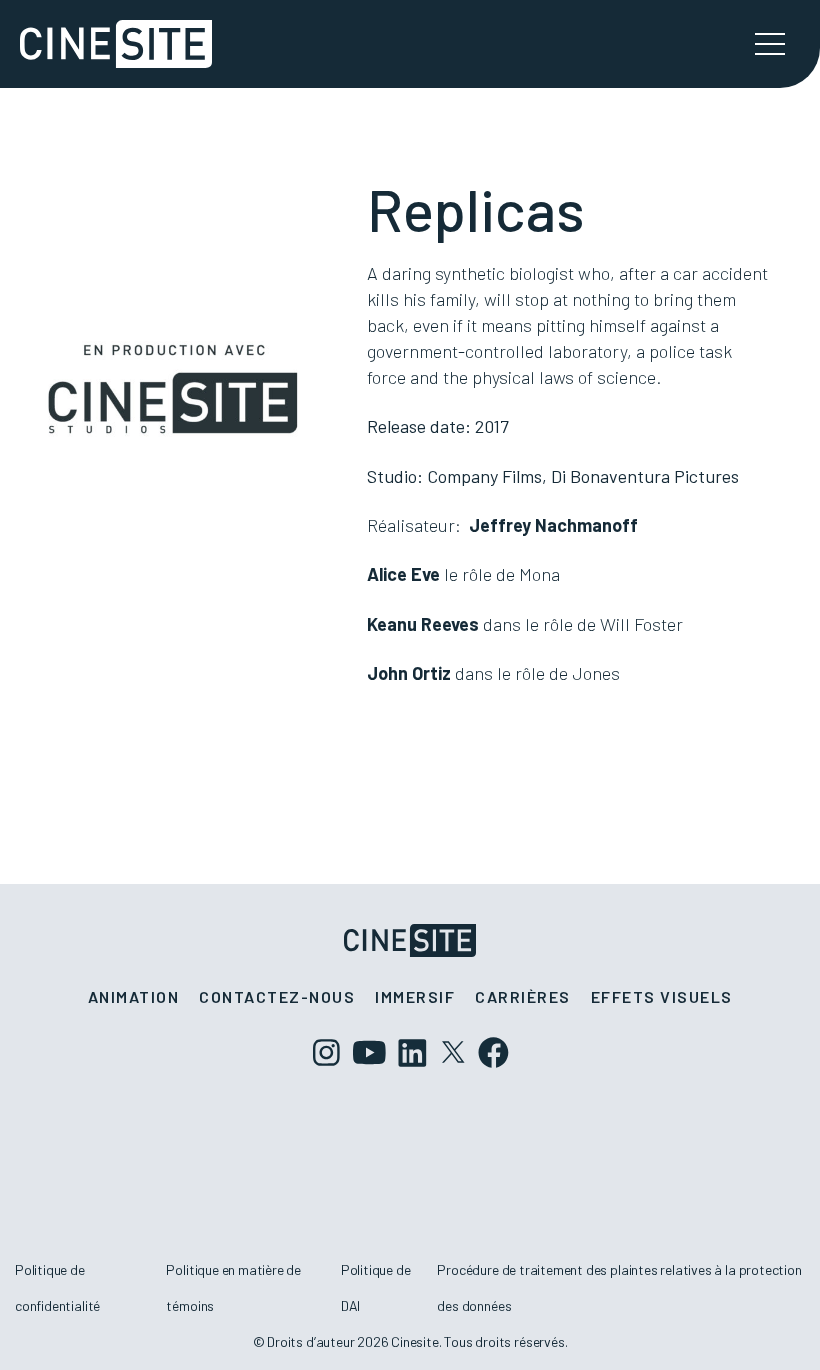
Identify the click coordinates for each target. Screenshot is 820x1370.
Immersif (415, 996)
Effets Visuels (662, 996)
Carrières (523, 996)
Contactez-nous (277, 996)
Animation (134, 996)
